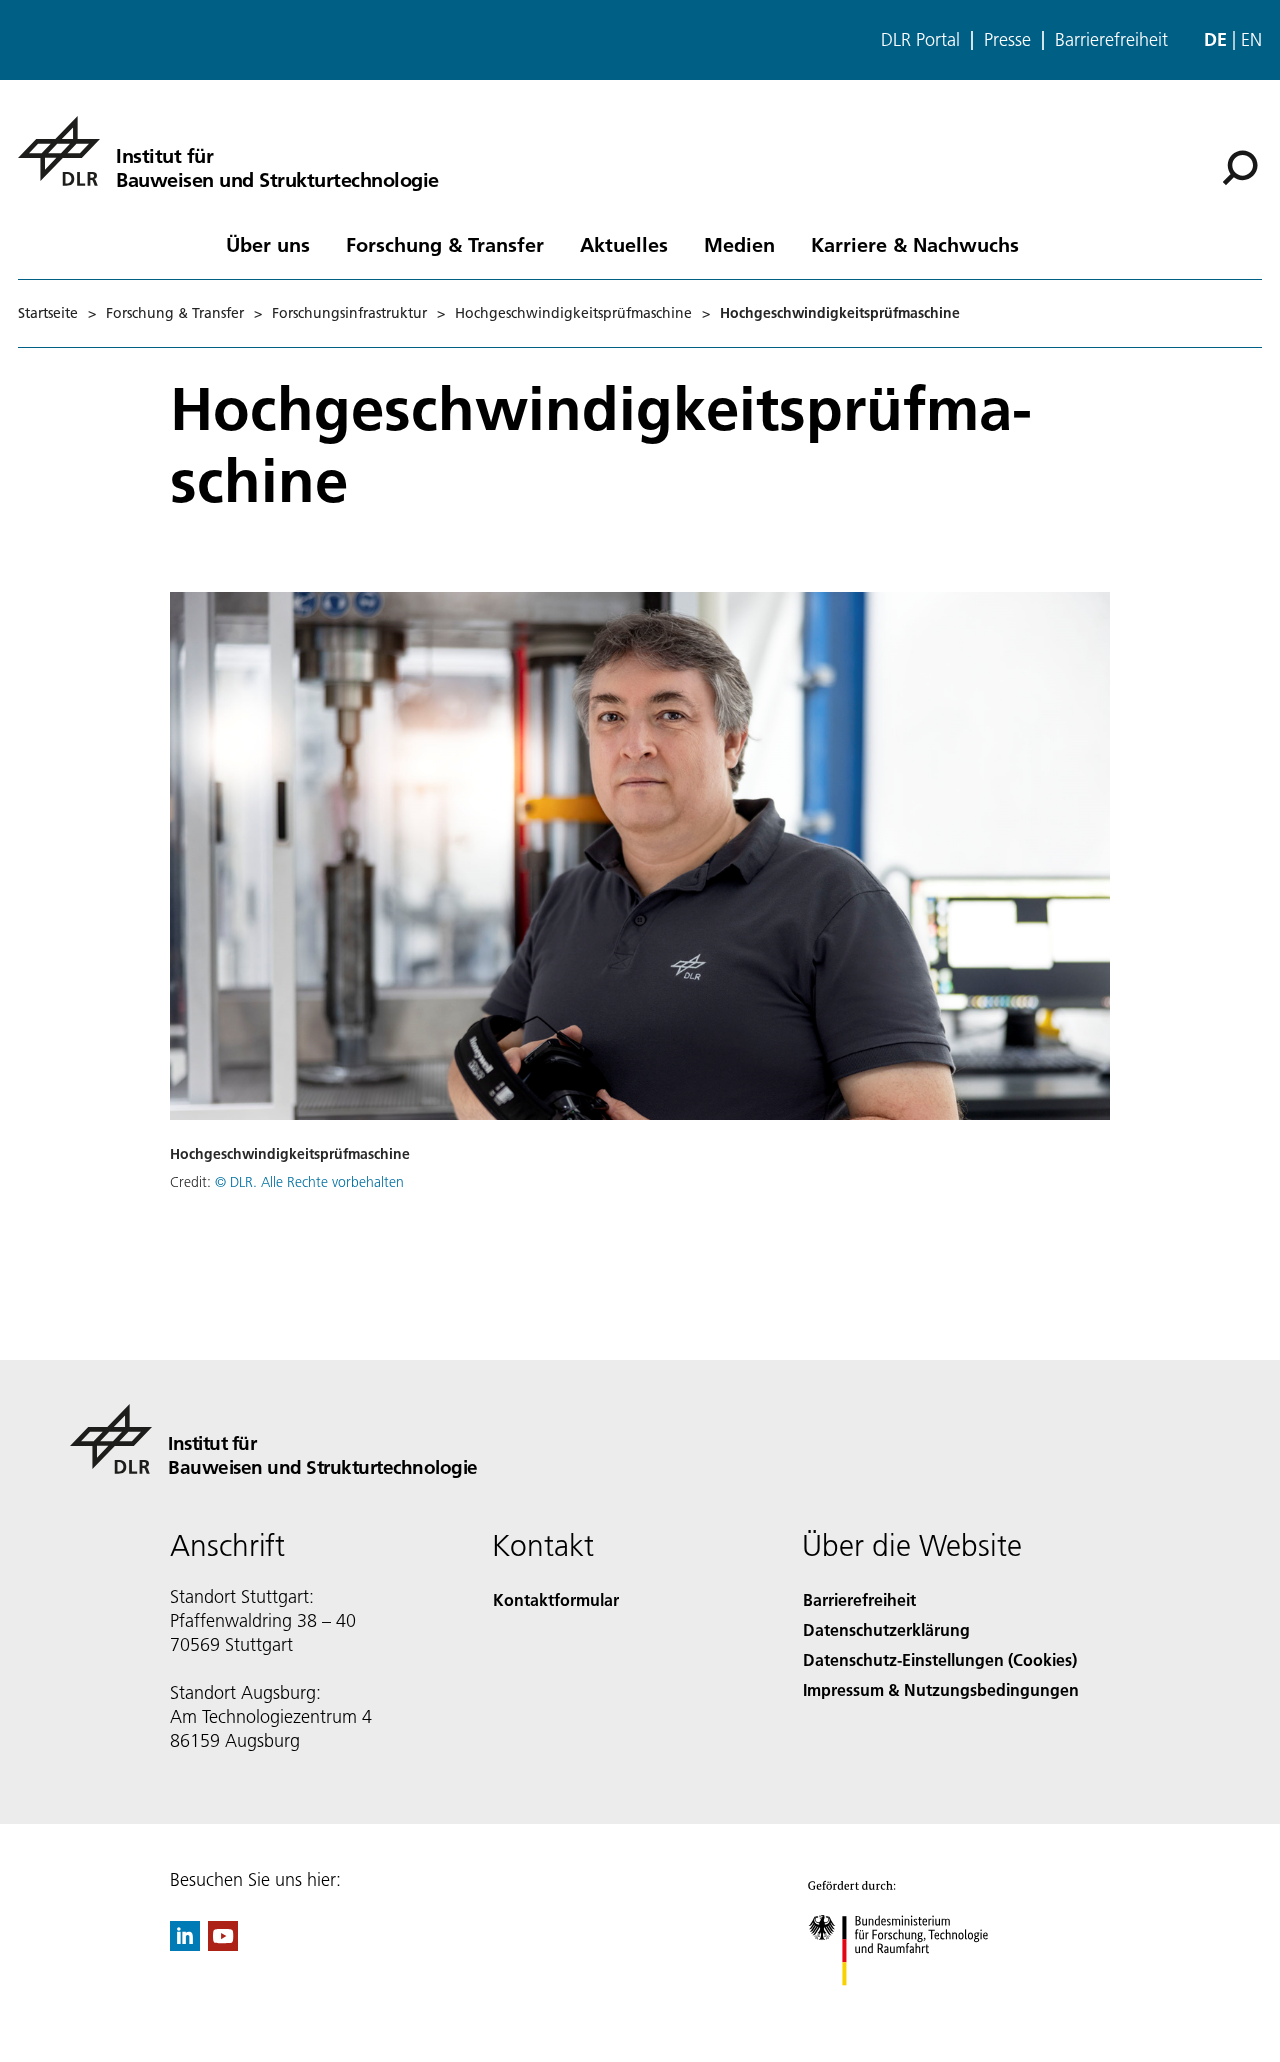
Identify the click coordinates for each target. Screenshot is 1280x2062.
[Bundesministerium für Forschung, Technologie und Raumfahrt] (918, 2005)
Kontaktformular (556, 1599)
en (1251, 39)
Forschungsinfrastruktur (349, 313)
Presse (1007, 40)
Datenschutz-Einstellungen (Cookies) (940, 1659)
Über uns (268, 244)
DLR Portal (920, 40)
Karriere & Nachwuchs (915, 244)
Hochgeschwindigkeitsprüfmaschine (573, 313)
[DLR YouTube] (223, 1944)
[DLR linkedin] (185, 1944)
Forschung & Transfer (445, 244)
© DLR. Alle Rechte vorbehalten (309, 1182)
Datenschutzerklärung (886, 1629)
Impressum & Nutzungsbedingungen (941, 1689)
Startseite (48, 313)
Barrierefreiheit (1111, 40)
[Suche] (1242, 166)
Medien (739, 244)
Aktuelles (624, 244)
